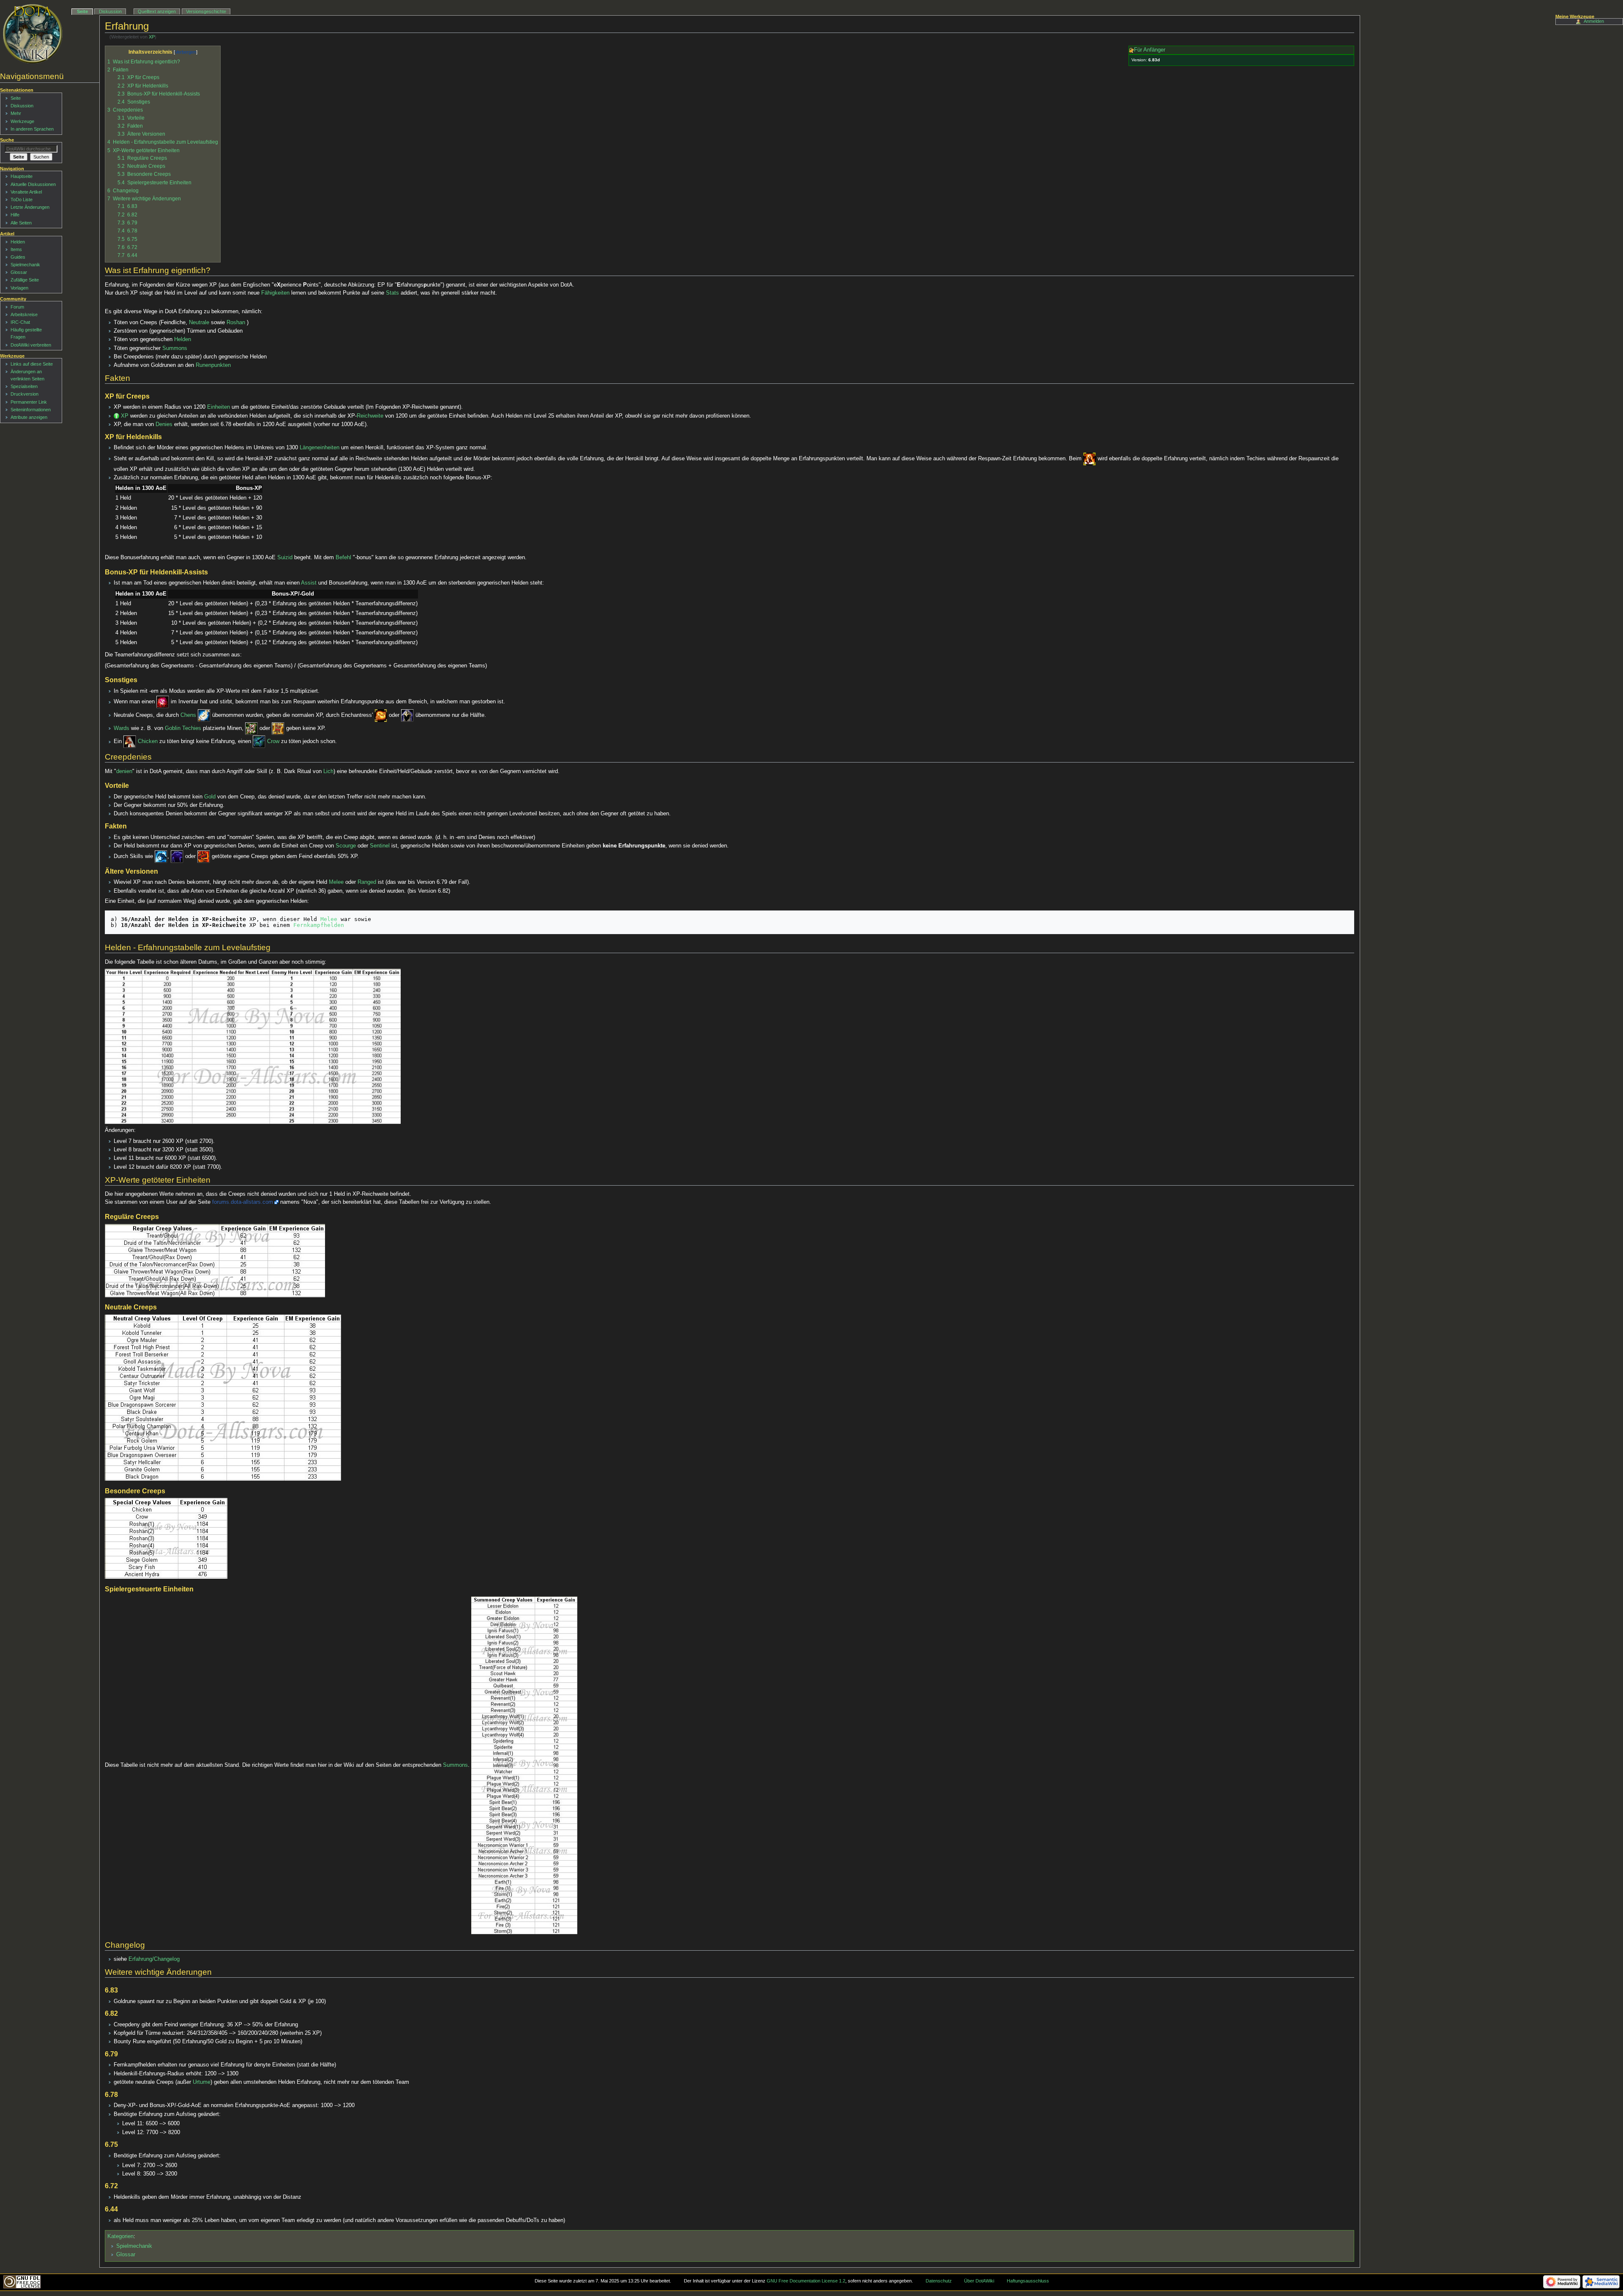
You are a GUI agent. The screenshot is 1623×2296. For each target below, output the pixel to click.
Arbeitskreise (24, 314)
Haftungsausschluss (1028, 2281)
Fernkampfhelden (319, 925)
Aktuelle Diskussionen (33, 184)
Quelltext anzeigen (157, 11)
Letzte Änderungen (30, 207)
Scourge (346, 846)
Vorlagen (19, 288)
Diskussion (110, 11)
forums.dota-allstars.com (243, 1202)
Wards (122, 728)
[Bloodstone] (163, 702)
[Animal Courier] (130, 742)
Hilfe (15, 215)
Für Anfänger (1150, 50)
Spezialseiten (24, 386)
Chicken (148, 742)
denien (124, 771)
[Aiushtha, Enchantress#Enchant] (381, 715)
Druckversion (25, 394)
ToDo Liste (22, 200)
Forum (17, 307)
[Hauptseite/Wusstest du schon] (116, 416)
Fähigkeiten (275, 293)
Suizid (285, 558)
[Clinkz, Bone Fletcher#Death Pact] (204, 857)
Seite (82, 11)
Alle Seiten (21, 223)
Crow (273, 742)
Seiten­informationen (31, 410)
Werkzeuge (22, 121)
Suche (7, 140)
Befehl (343, 558)
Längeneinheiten (320, 448)
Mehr (16, 113)
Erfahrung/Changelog (154, 1959)
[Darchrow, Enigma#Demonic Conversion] (177, 857)
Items (16, 249)
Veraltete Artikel (26, 192)
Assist (309, 583)
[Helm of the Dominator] (407, 715)
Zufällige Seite (25, 280)
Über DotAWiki (979, 2281)
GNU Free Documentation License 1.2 (806, 2281)
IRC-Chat (20, 322)
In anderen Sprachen (32, 129)
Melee (336, 882)
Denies (164, 424)
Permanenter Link (29, 402)
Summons (175, 348)
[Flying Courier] (259, 742)
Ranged (367, 882)
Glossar (126, 2255)
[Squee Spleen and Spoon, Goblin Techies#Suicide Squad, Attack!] (1090, 459)
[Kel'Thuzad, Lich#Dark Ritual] (161, 857)
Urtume (202, 2082)
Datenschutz (939, 2281)
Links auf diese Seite (32, 364)
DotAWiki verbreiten (31, 345)
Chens (188, 715)
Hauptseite (22, 176)
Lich (328, 771)
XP (152, 37)
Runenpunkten (213, 365)
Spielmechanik (134, 2246)
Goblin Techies (183, 728)
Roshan (236, 323)
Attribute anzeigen (29, 417)
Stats (392, 293)
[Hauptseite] (33, 34)
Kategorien (120, 2236)
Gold (210, 797)
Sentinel (380, 846)
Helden (183, 339)
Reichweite (370, 416)
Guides (18, 257)
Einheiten (219, 407)
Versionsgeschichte (206, 11)
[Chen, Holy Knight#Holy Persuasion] (204, 715)
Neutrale (199, 323)
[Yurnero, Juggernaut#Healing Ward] (278, 728)
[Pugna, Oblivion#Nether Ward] (251, 728)
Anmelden (1594, 21)
